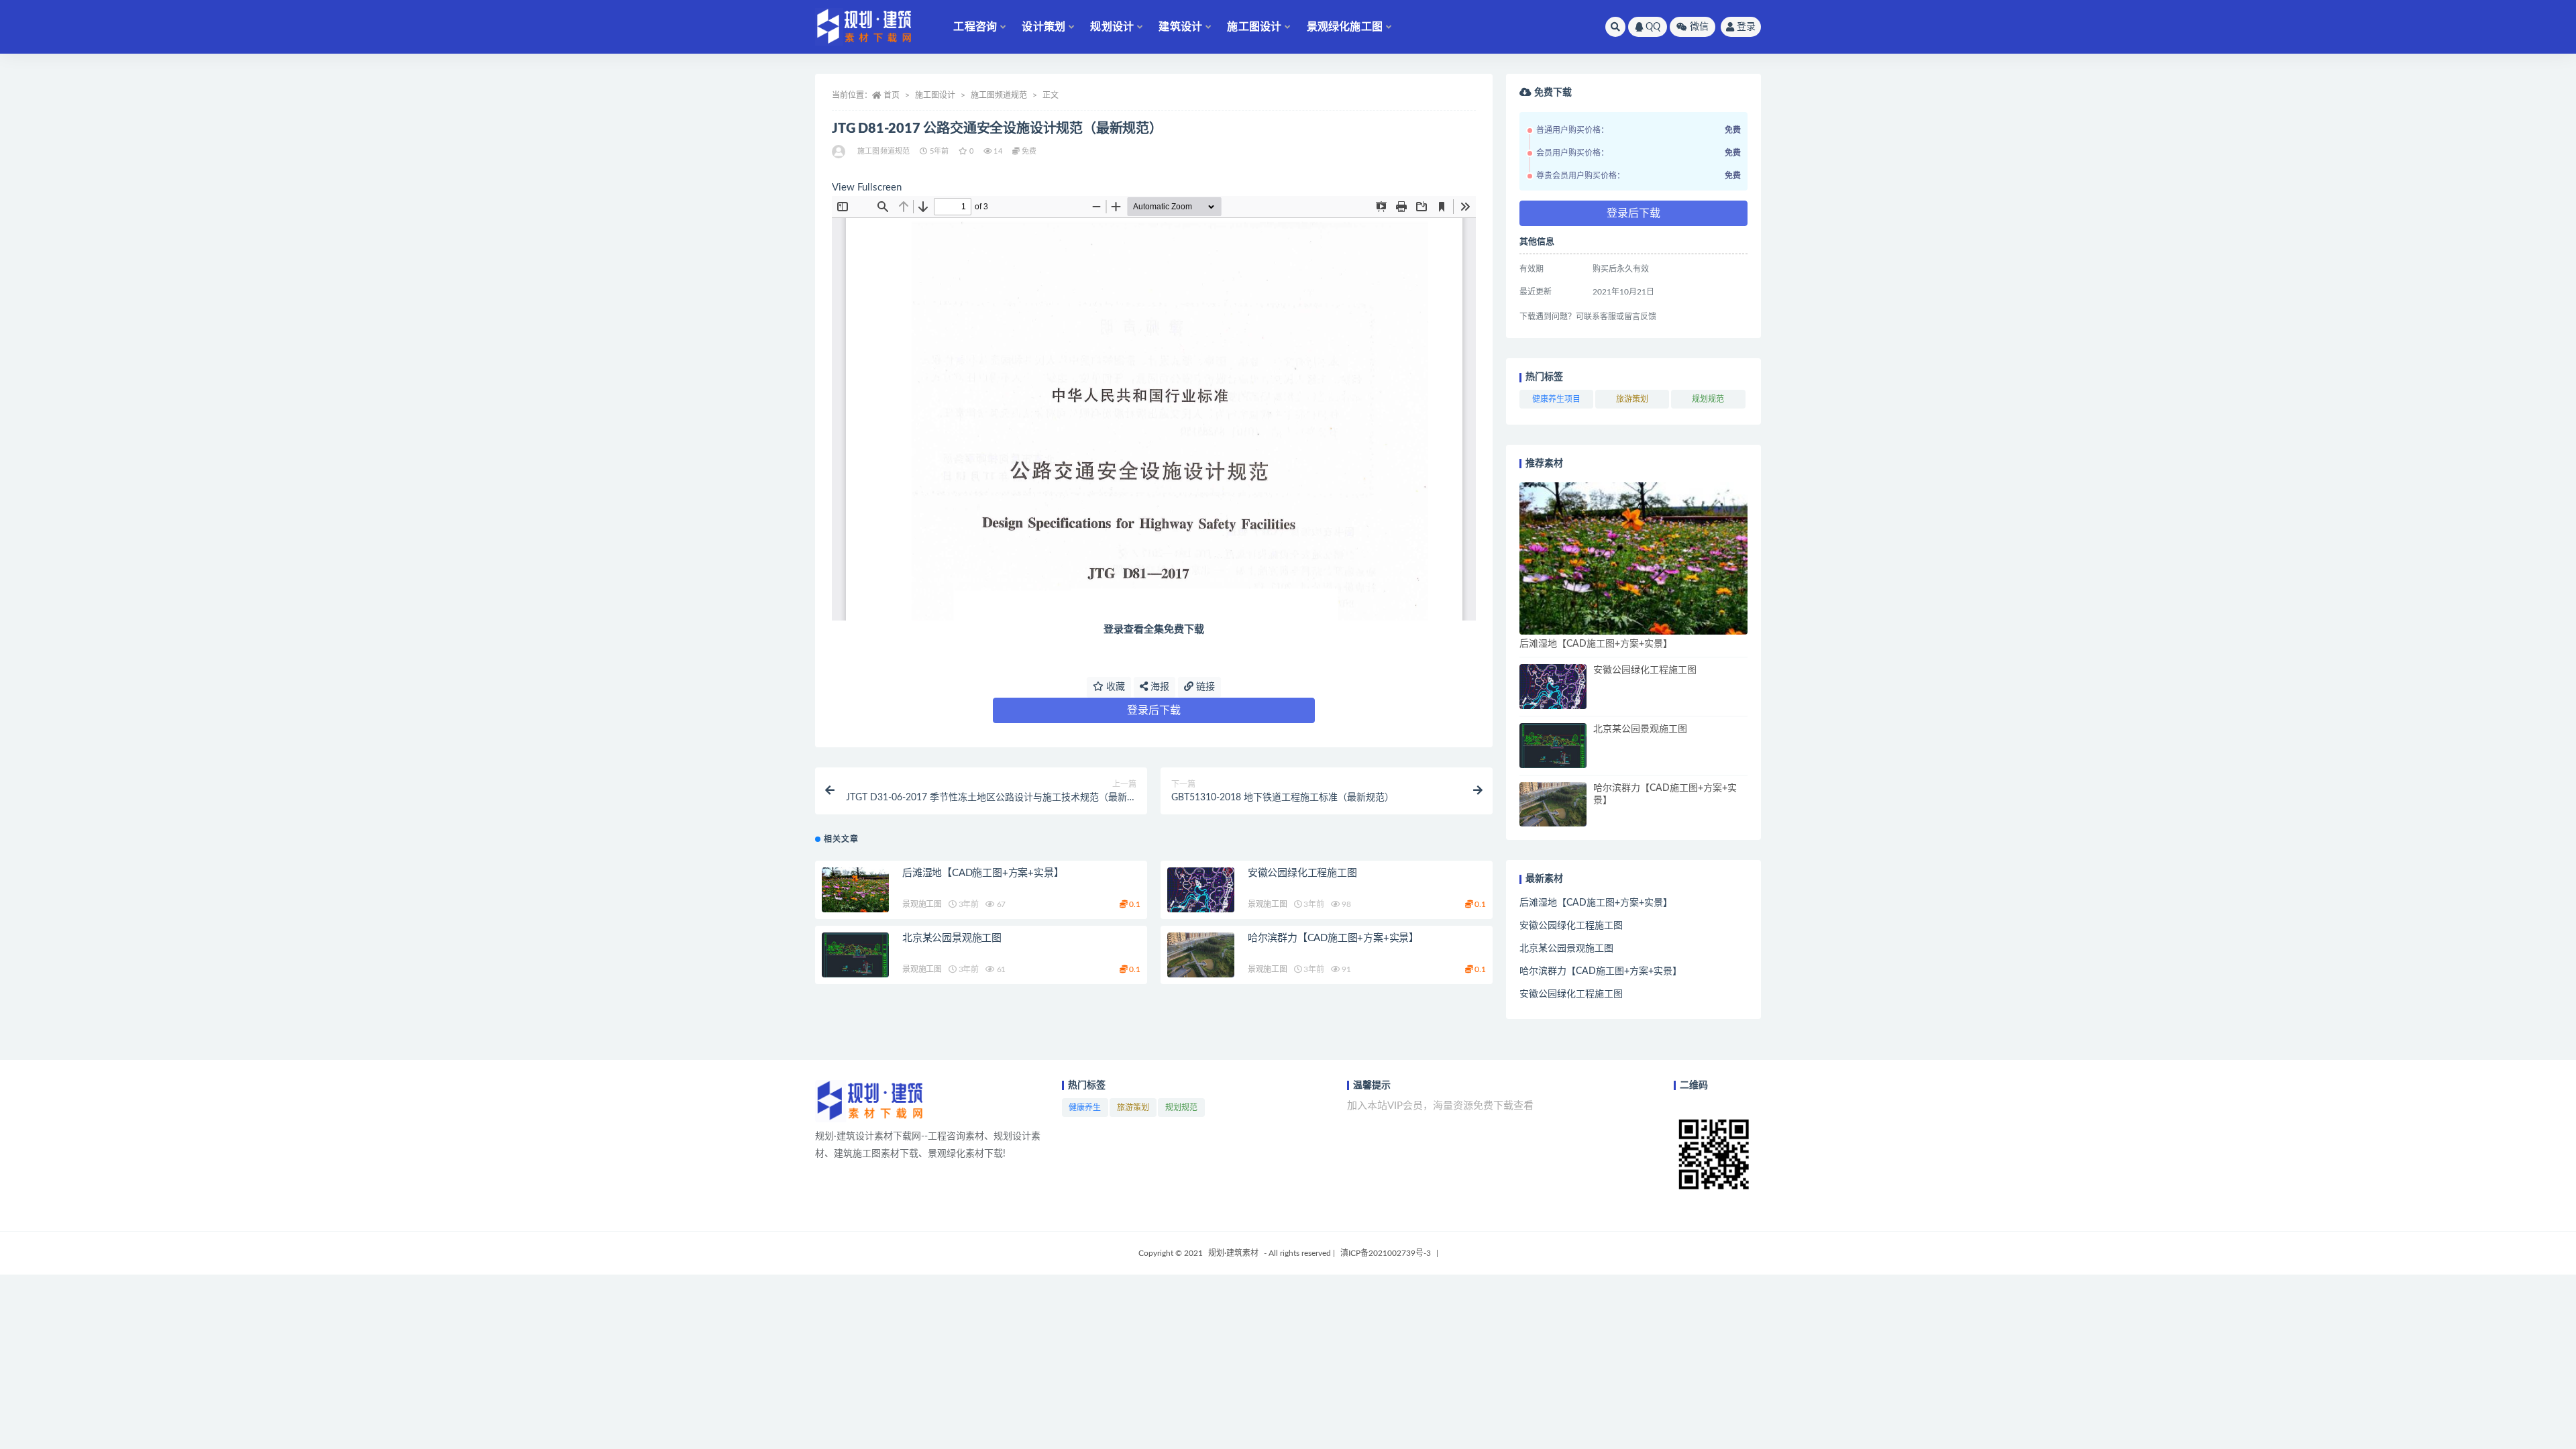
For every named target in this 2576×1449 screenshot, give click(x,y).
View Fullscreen (867, 187)
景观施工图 (922, 904)
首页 (892, 95)
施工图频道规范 (999, 95)
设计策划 (1043, 27)
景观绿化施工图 (1345, 27)
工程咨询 (975, 27)
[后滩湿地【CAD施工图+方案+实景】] (855, 890)
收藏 (1114, 687)
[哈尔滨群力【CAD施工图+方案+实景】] (1201, 955)
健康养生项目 (1556, 399)
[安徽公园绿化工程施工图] (1201, 890)
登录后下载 (1154, 710)
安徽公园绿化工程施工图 (1302, 873)
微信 (1699, 27)
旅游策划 (1632, 399)
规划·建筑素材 (1233, 1253)
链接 (1204, 687)
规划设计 (1112, 27)
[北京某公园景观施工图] (855, 955)
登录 (1746, 27)
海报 (1159, 687)
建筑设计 (1180, 27)
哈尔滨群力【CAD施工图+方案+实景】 (1333, 938)
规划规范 (1708, 399)
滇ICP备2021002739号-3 (1386, 1253)
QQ (1653, 27)
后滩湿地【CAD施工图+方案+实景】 (983, 873)
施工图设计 (1254, 27)
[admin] (840, 152)
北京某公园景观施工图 (952, 938)
